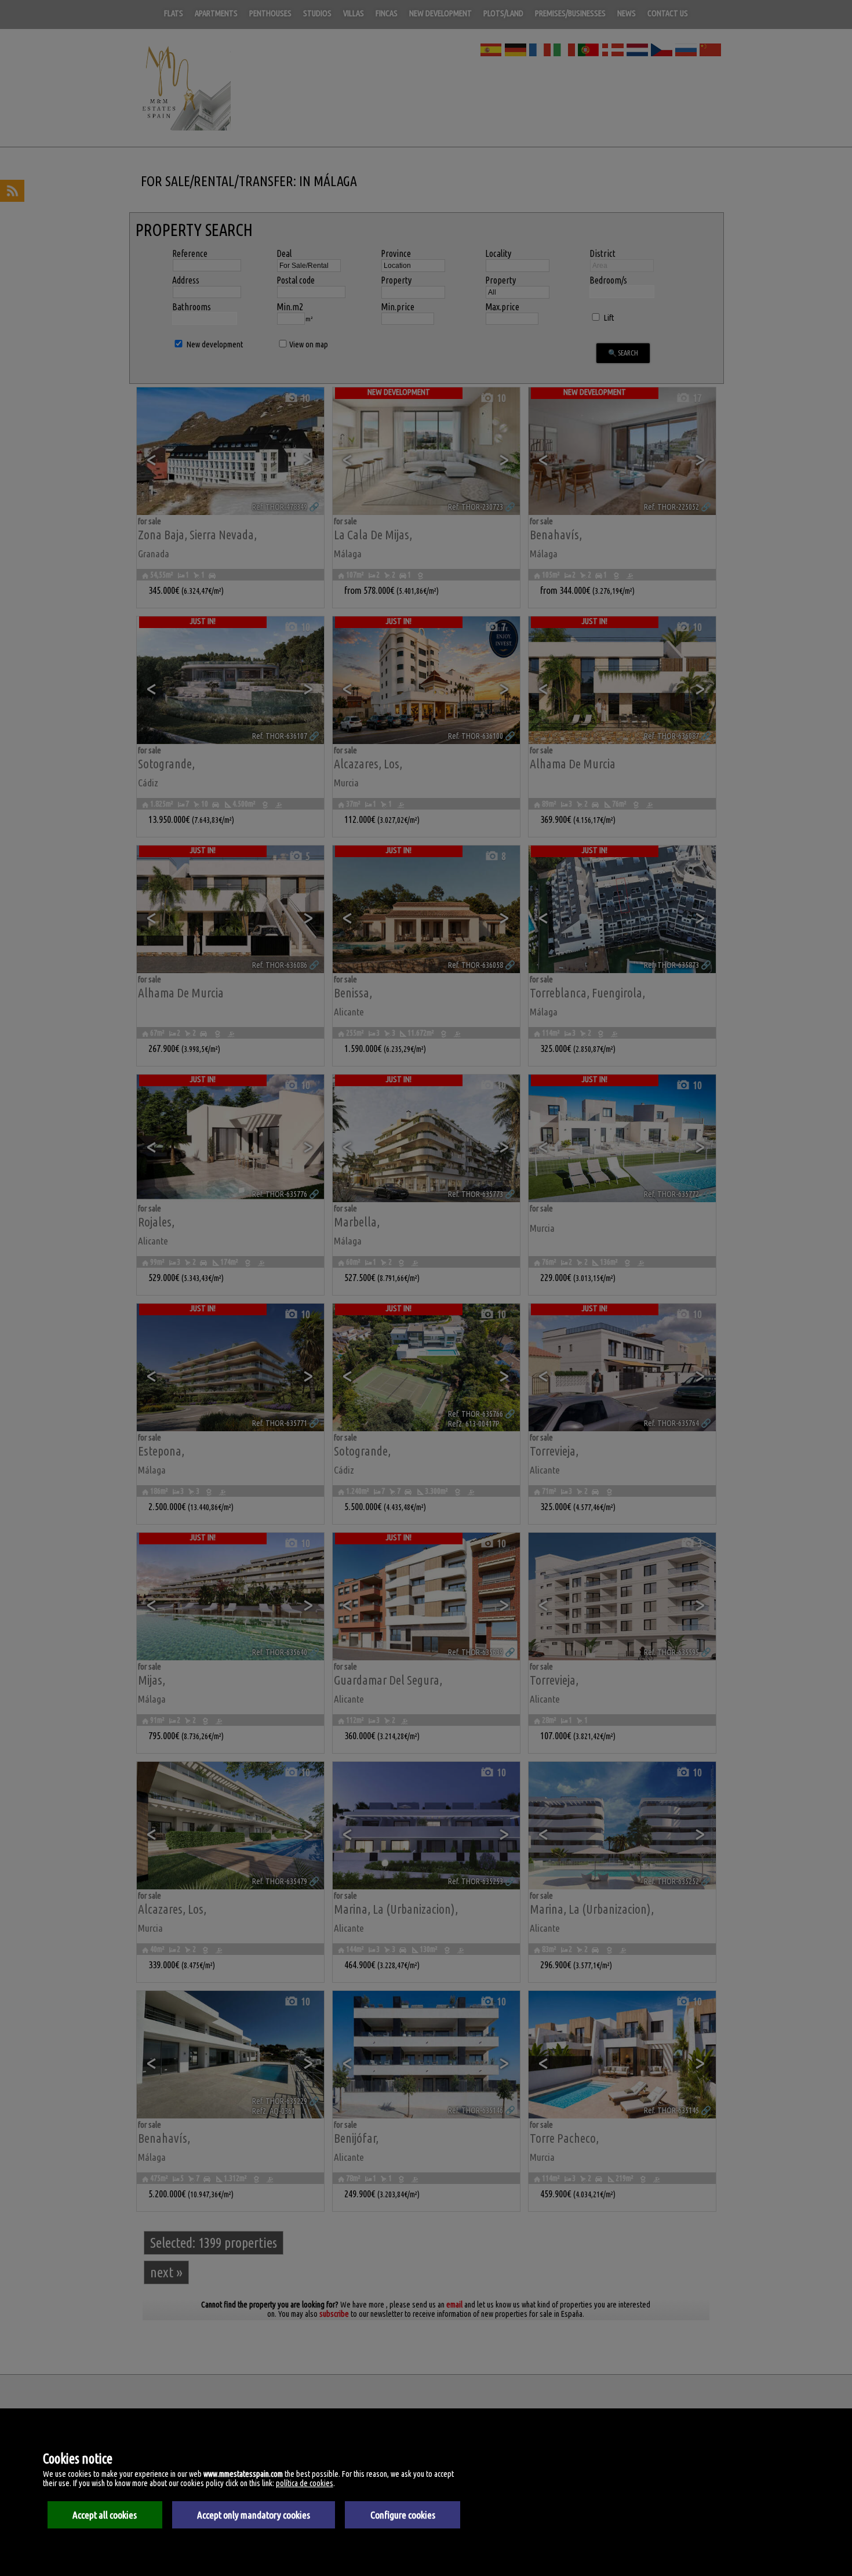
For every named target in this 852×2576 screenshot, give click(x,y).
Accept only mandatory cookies (254, 2515)
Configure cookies (403, 2515)
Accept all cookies (105, 2515)
